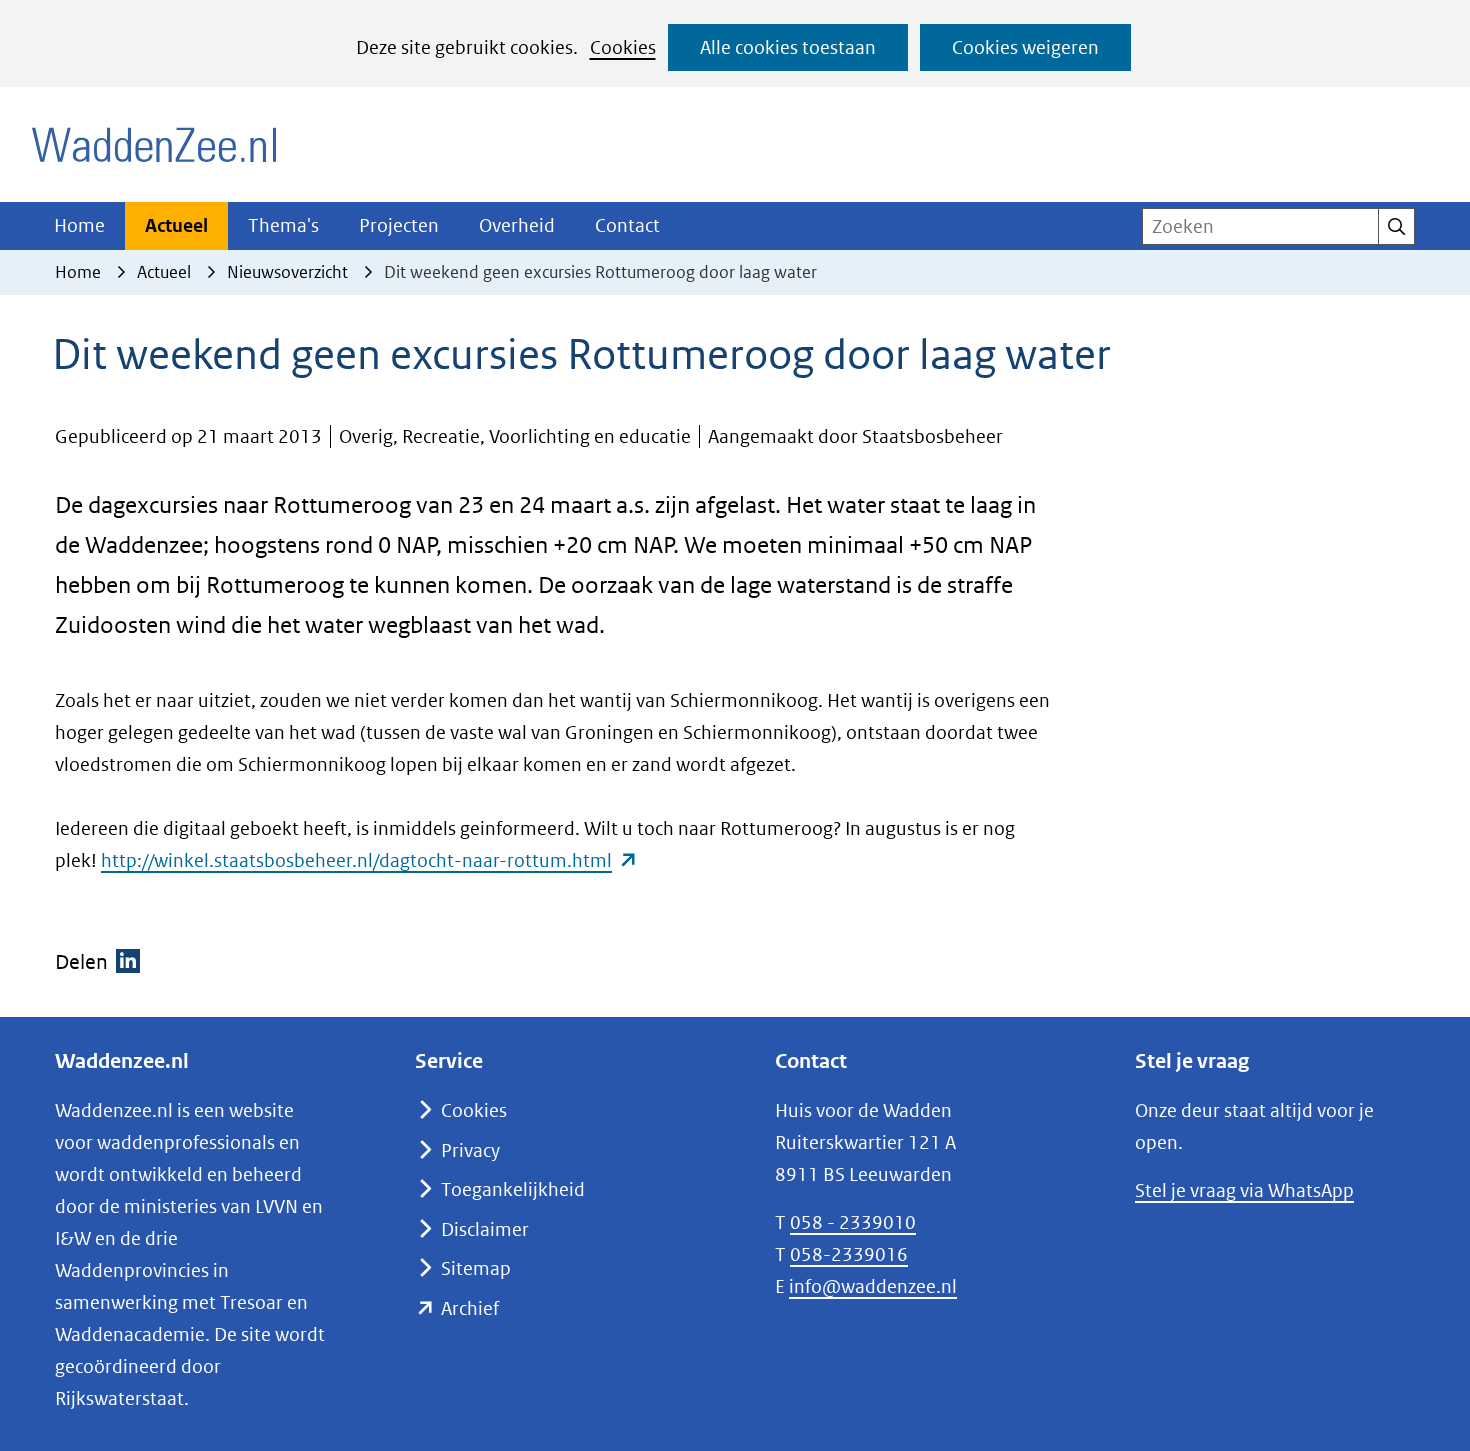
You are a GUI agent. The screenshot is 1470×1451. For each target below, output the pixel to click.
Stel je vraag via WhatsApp (1244, 1190)
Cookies (623, 47)
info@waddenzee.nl (873, 1286)
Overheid (517, 225)
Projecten (399, 225)
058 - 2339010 (853, 1222)
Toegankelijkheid (513, 1189)
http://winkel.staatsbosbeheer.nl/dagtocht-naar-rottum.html (369, 860)
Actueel (176, 225)
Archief (470, 1308)
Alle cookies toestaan (788, 47)
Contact (627, 225)
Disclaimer (485, 1229)
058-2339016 (849, 1254)
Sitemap (476, 1268)
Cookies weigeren (1025, 47)
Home (79, 225)
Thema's (283, 225)
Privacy (470, 1150)
